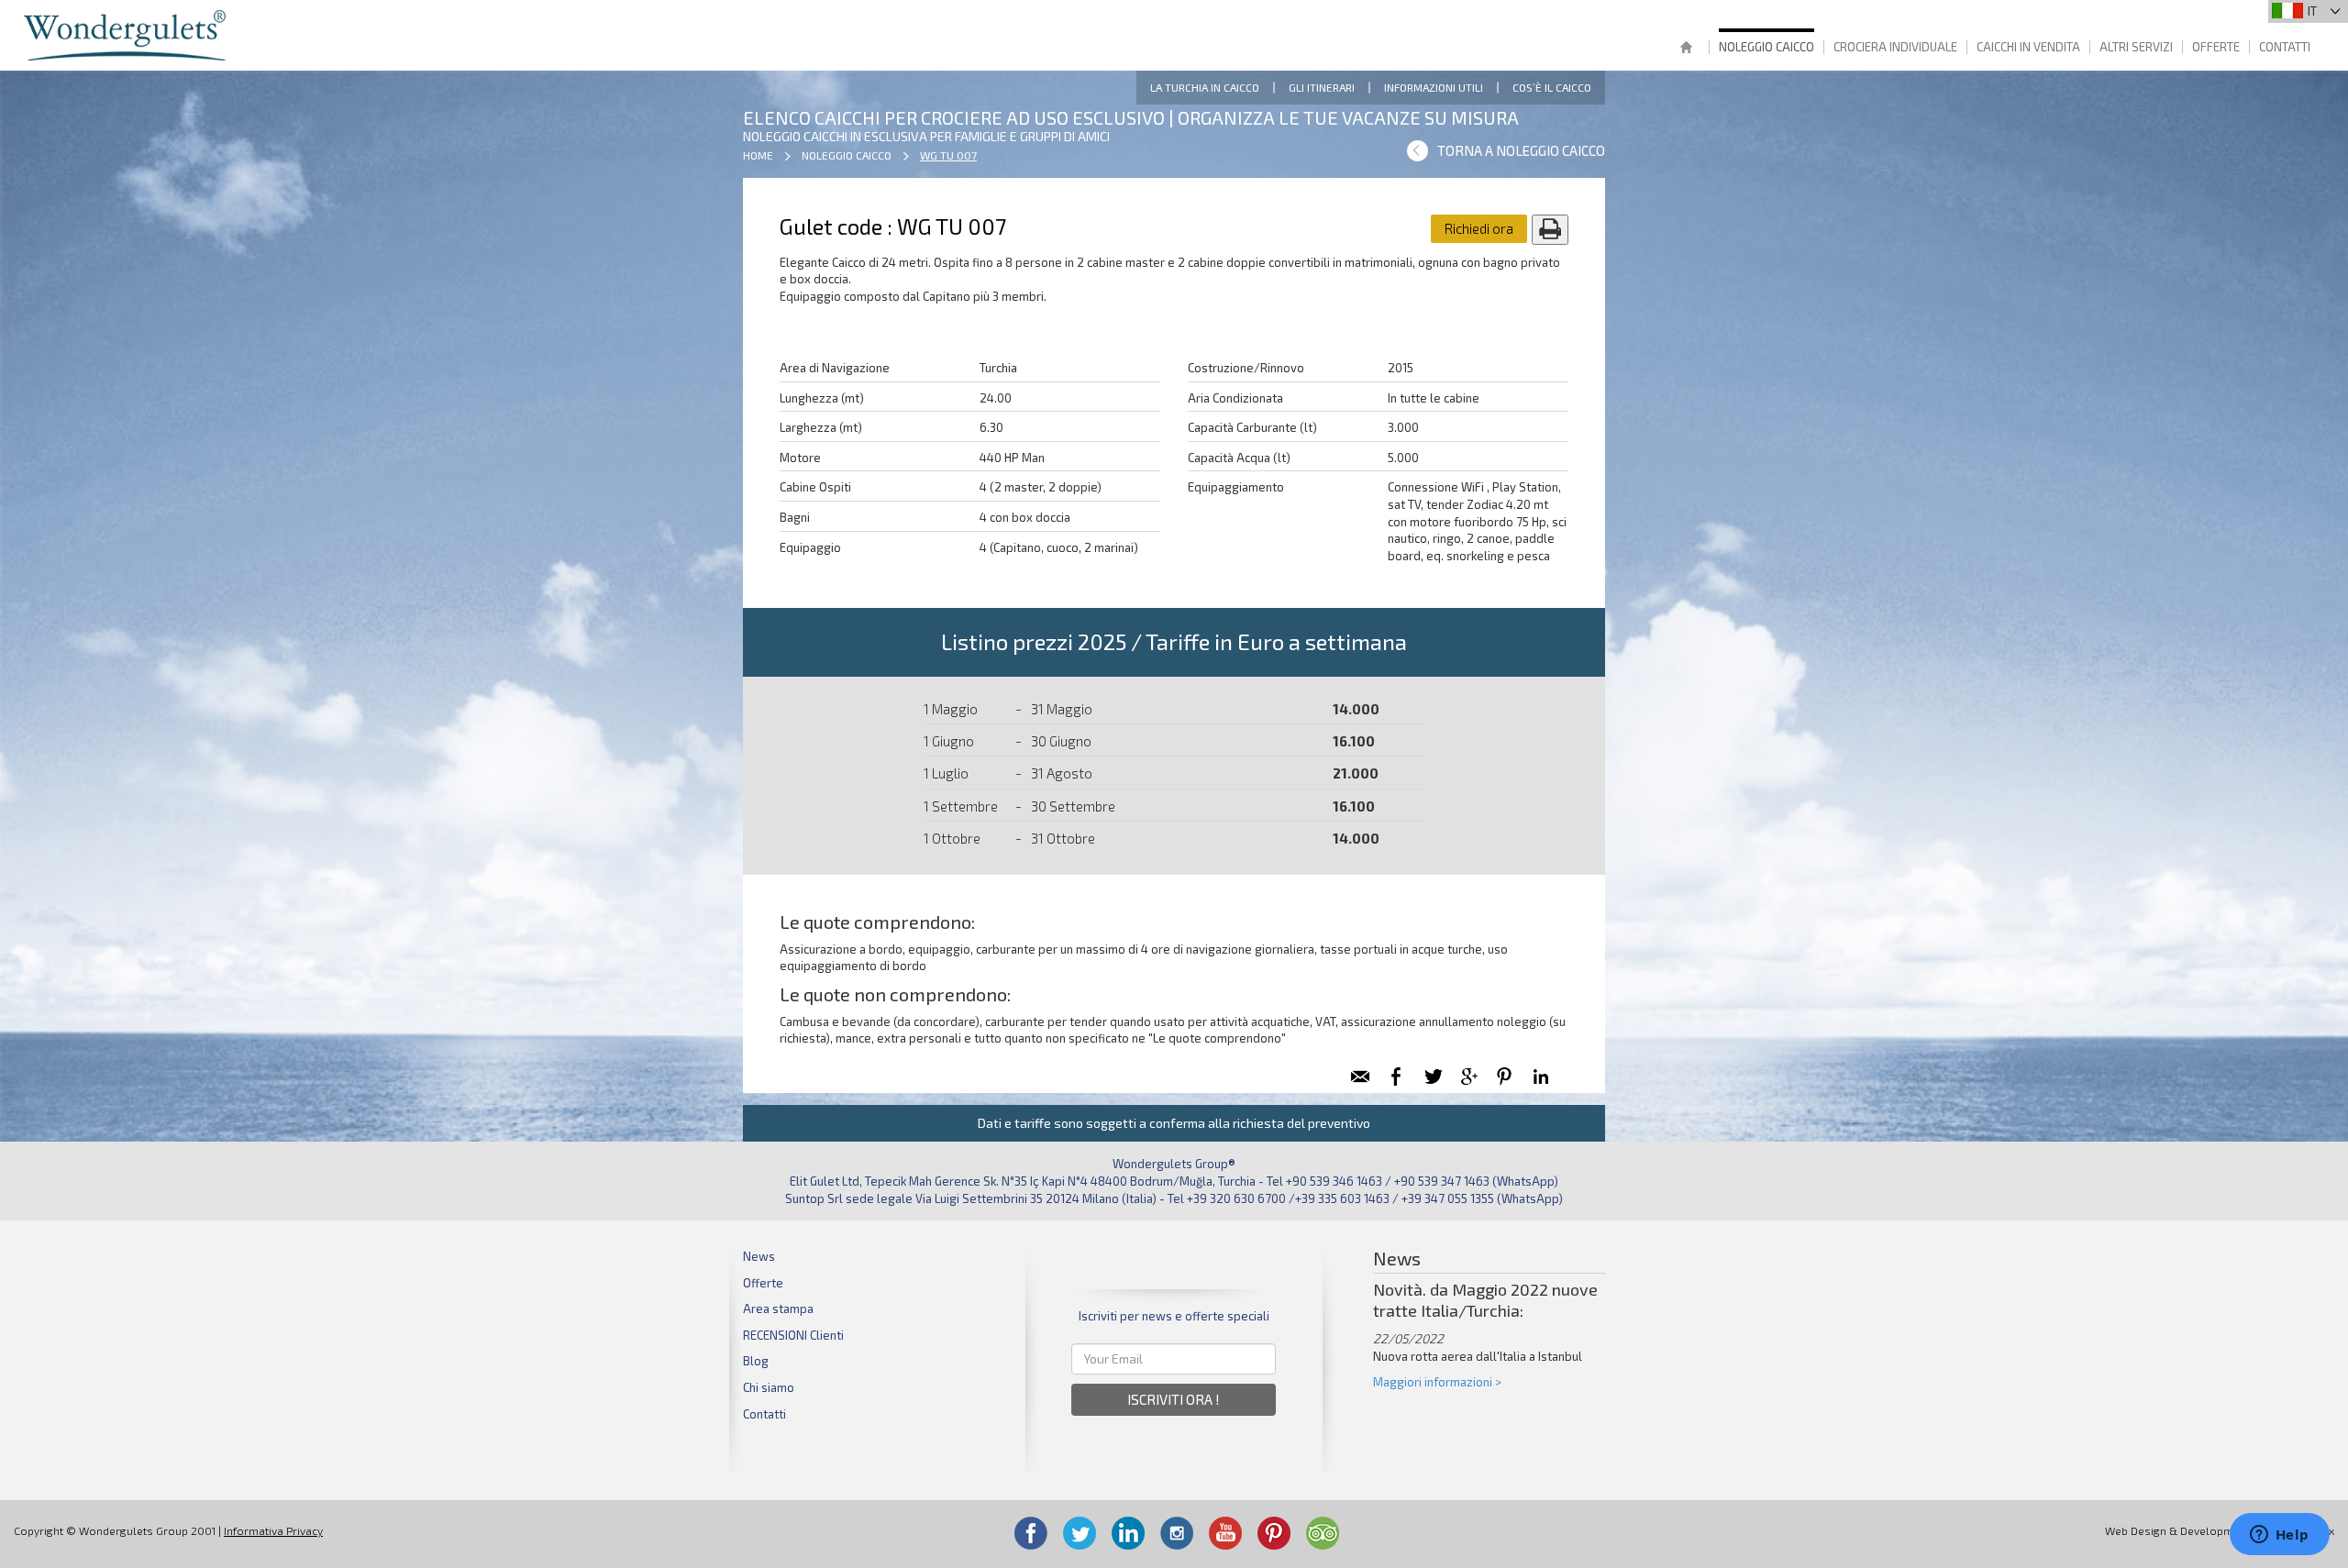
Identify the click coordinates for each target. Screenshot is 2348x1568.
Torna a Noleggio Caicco (1521, 150)
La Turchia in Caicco (1205, 87)
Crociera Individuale (1895, 47)
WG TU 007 (948, 155)
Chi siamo (769, 1387)
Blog (756, 1361)
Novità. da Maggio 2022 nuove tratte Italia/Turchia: (1485, 1300)
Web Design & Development (2177, 1530)
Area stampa (778, 1309)
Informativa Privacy (273, 1530)
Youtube (1225, 1533)
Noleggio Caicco (1767, 47)
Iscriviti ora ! (1174, 1399)
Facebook (1031, 1533)
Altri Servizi (2136, 47)
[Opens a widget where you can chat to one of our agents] (2279, 1536)
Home (1686, 49)
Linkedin (1128, 1533)
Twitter (1080, 1533)
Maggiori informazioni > (1437, 1382)
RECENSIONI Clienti (793, 1335)
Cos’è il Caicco (1552, 87)
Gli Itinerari (1322, 87)
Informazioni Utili (1434, 87)
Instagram (1177, 1533)
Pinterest (1274, 1533)
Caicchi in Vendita (2028, 47)
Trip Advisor (1323, 1533)
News (759, 1256)
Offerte (2216, 47)
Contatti (2285, 47)
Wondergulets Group (127, 35)
